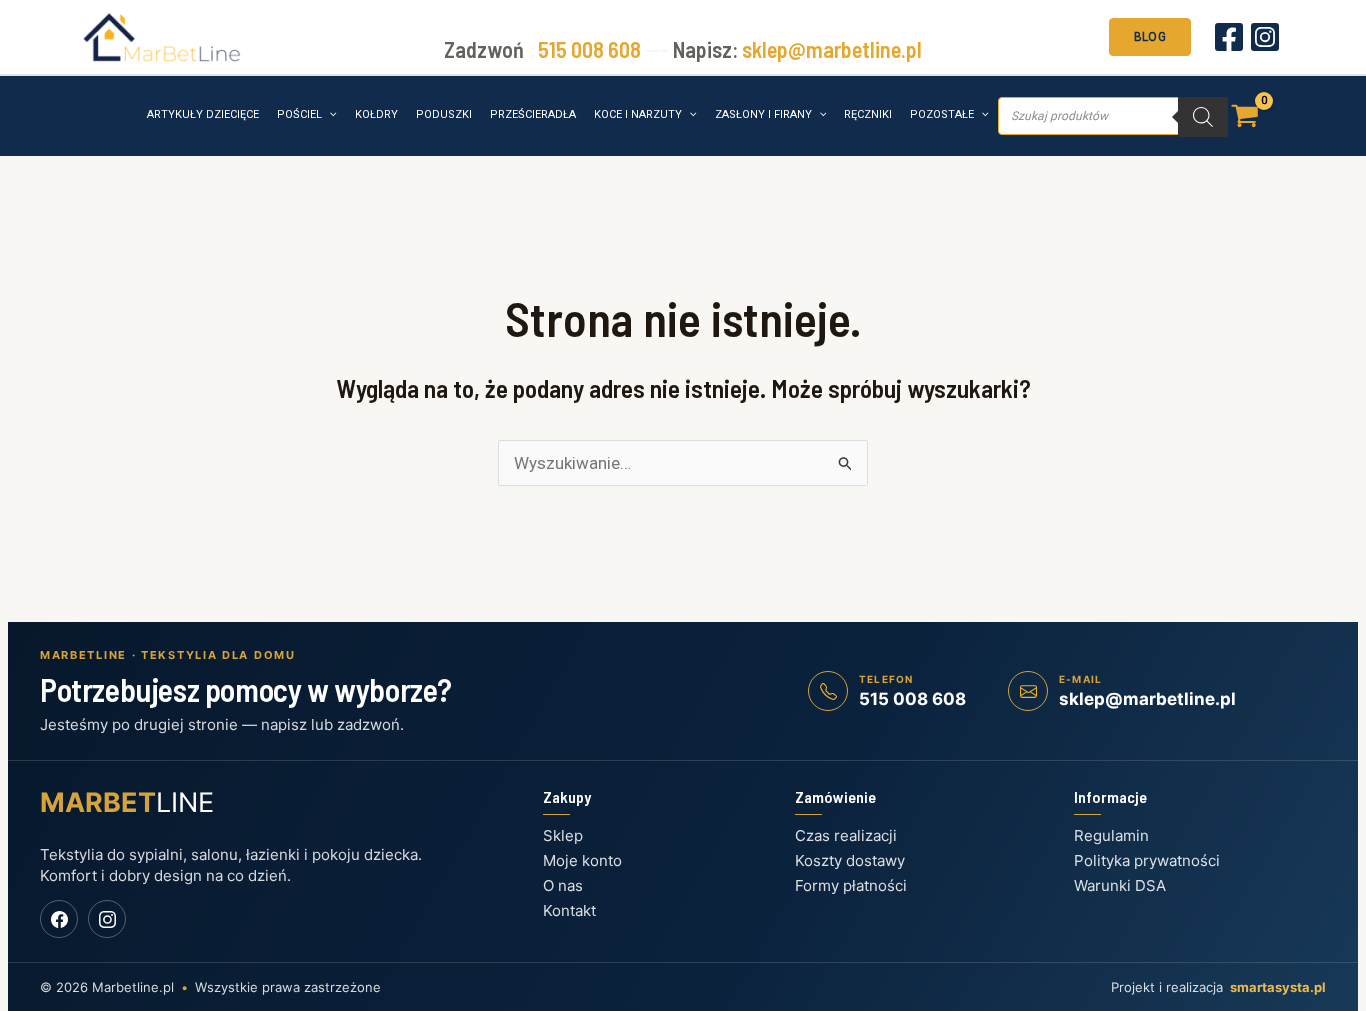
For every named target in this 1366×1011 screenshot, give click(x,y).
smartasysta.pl (1278, 987)
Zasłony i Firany (763, 114)
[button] (1150, 35)
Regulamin (1111, 835)
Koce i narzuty (638, 114)
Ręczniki (868, 114)
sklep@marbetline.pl (832, 49)
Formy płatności (851, 885)
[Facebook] (1229, 37)
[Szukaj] (1203, 117)
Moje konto (582, 860)
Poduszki (444, 114)
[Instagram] (1265, 37)
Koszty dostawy (850, 860)
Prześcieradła (533, 114)
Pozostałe (942, 114)
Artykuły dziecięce (203, 114)
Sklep (563, 835)
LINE (127, 802)
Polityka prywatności (1147, 860)
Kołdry (376, 114)
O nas (563, 885)
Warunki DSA (1120, 885)
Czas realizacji (846, 835)
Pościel (299, 114)
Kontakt (569, 910)
